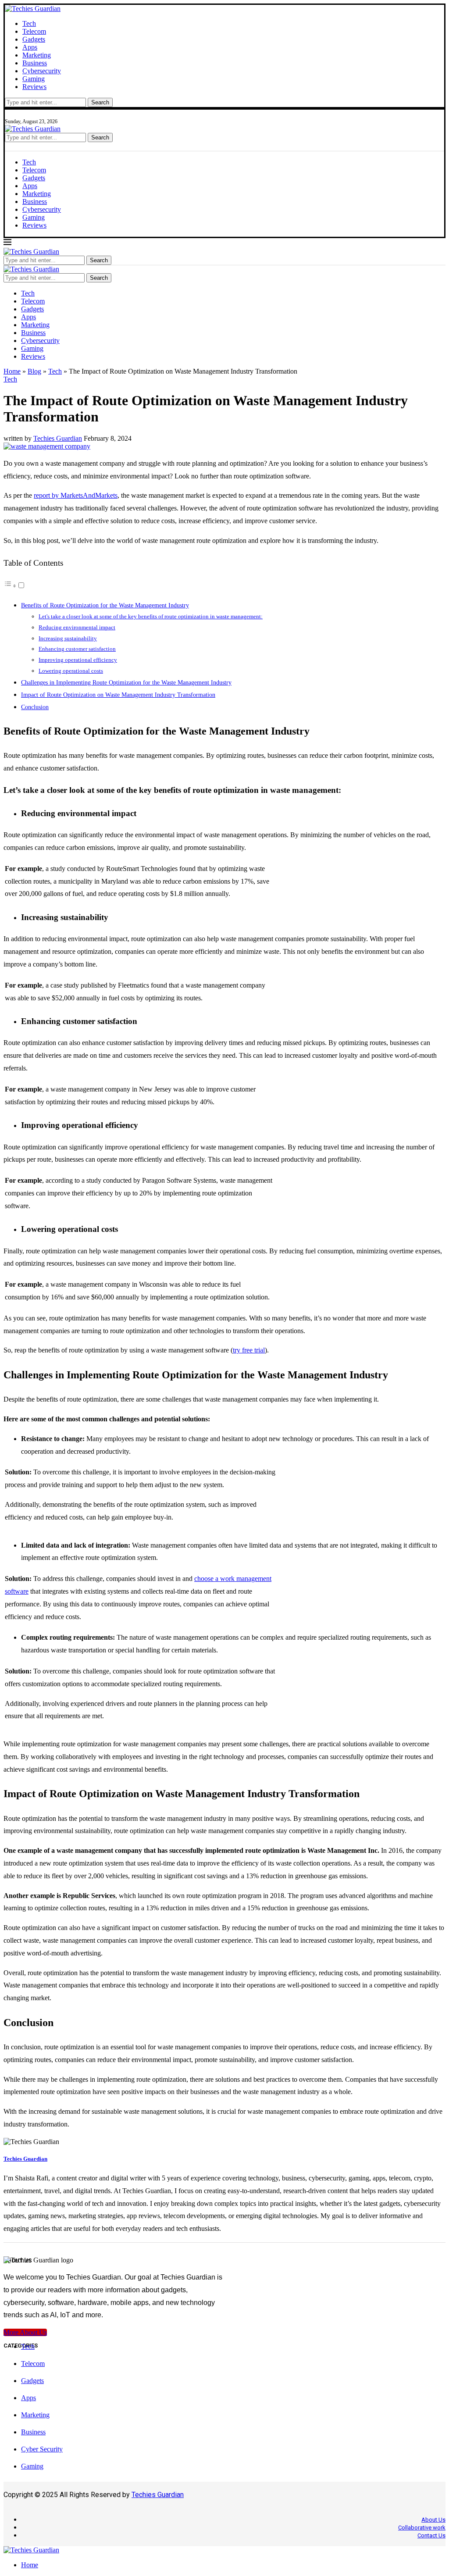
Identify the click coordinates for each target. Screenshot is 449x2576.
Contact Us (431, 2535)
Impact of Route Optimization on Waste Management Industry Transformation (118, 695)
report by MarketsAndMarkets (76, 495)
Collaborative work (422, 2528)
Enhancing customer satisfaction (77, 649)
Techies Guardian (58, 438)
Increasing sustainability (68, 638)
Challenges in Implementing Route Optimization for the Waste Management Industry (126, 682)
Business (35, 63)
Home (12, 371)
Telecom (34, 31)
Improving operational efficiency (78, 660)
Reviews (34, 87)
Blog (34, 371)
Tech (29, 23)
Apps (30, 47)
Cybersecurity (42, 71)
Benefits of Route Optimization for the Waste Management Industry (105, 605)
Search (100, 102)
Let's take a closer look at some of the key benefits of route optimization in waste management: (151, 616)
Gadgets (34, 39)
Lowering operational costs (71, 671)
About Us (433, 2520)
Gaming (34, 79)
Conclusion (35, 707)
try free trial (249, 1350)
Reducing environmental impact (77, 627)
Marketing (37, 55)
